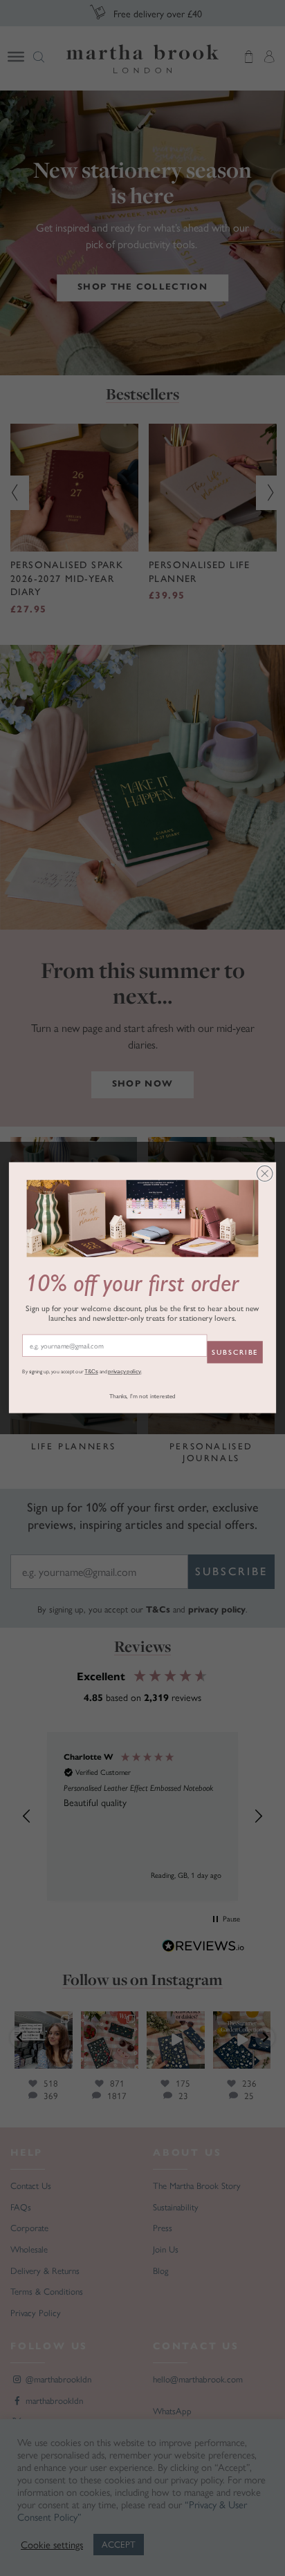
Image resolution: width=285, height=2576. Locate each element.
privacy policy (125, 1372)
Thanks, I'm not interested (142, 1397)
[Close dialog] (265, 1174)
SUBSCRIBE (235, 1352)
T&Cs (91, 1372)
